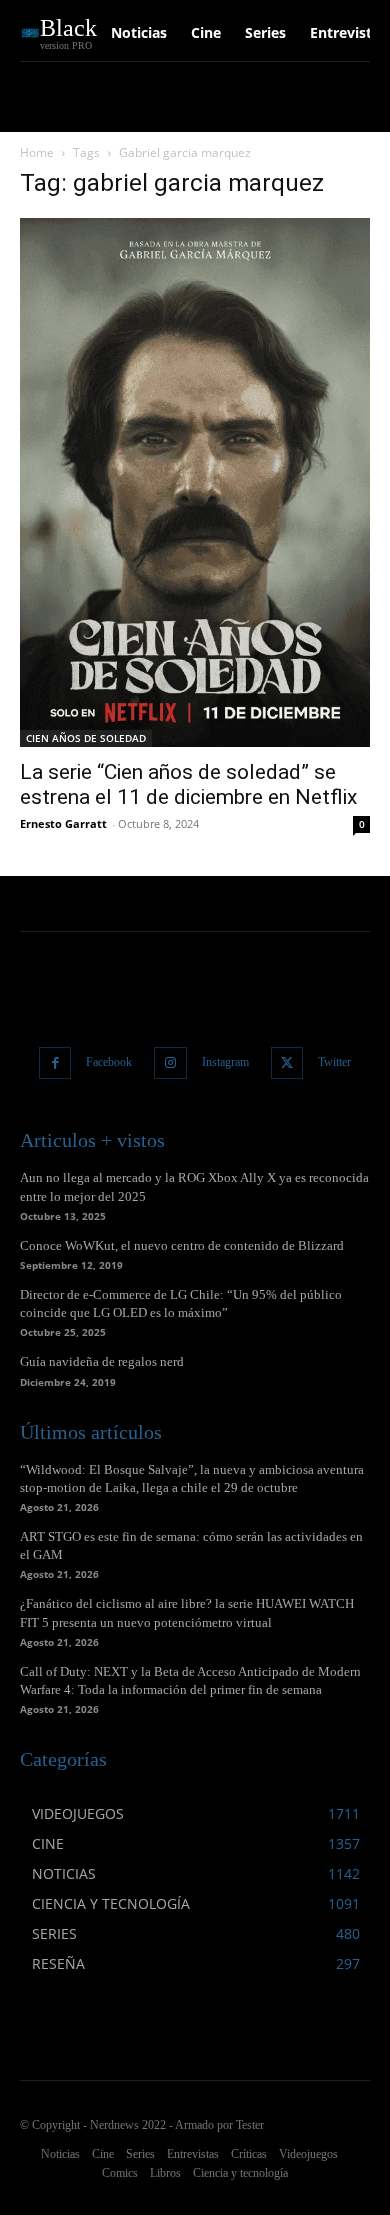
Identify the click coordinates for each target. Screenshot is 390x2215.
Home (37, 152)
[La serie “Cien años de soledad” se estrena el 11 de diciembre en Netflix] (195, 482)
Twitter (334, 1062)
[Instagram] (170, 1063)
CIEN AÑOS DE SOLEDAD (86, 738)
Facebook (109, 1062)
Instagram (225, 1062)
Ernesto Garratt (63, 823)
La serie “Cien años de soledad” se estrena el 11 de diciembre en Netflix (188, 784)
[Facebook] (55, 1063)
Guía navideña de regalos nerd (102, 1361)
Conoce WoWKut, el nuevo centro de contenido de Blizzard (182, 1245)
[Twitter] (287, 1063)
